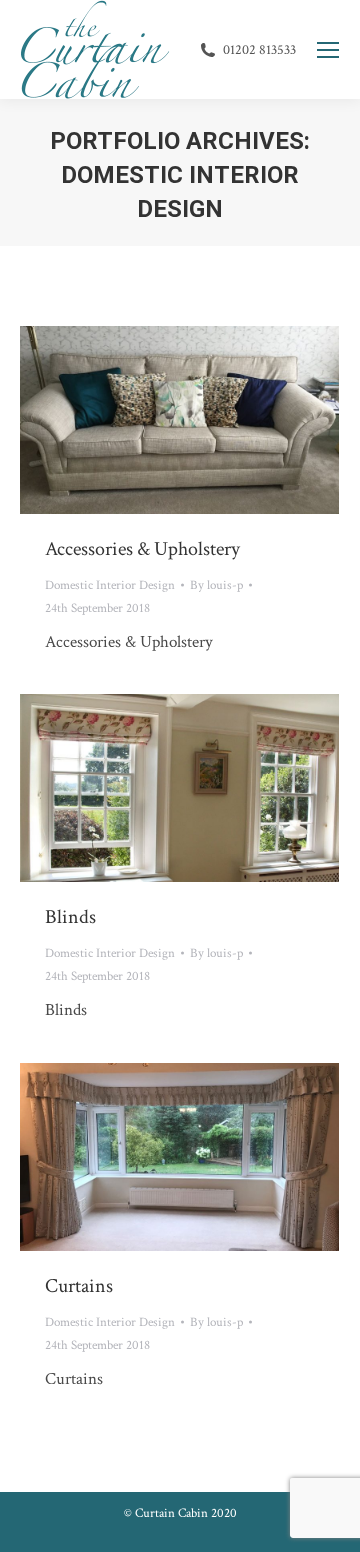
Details (207, 420)
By (216, 585)
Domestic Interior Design (110, 585)
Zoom (153, 420)
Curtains (79, 1286)
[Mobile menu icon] (328, 50)
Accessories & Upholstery (142, 549)
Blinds (70, 917)
